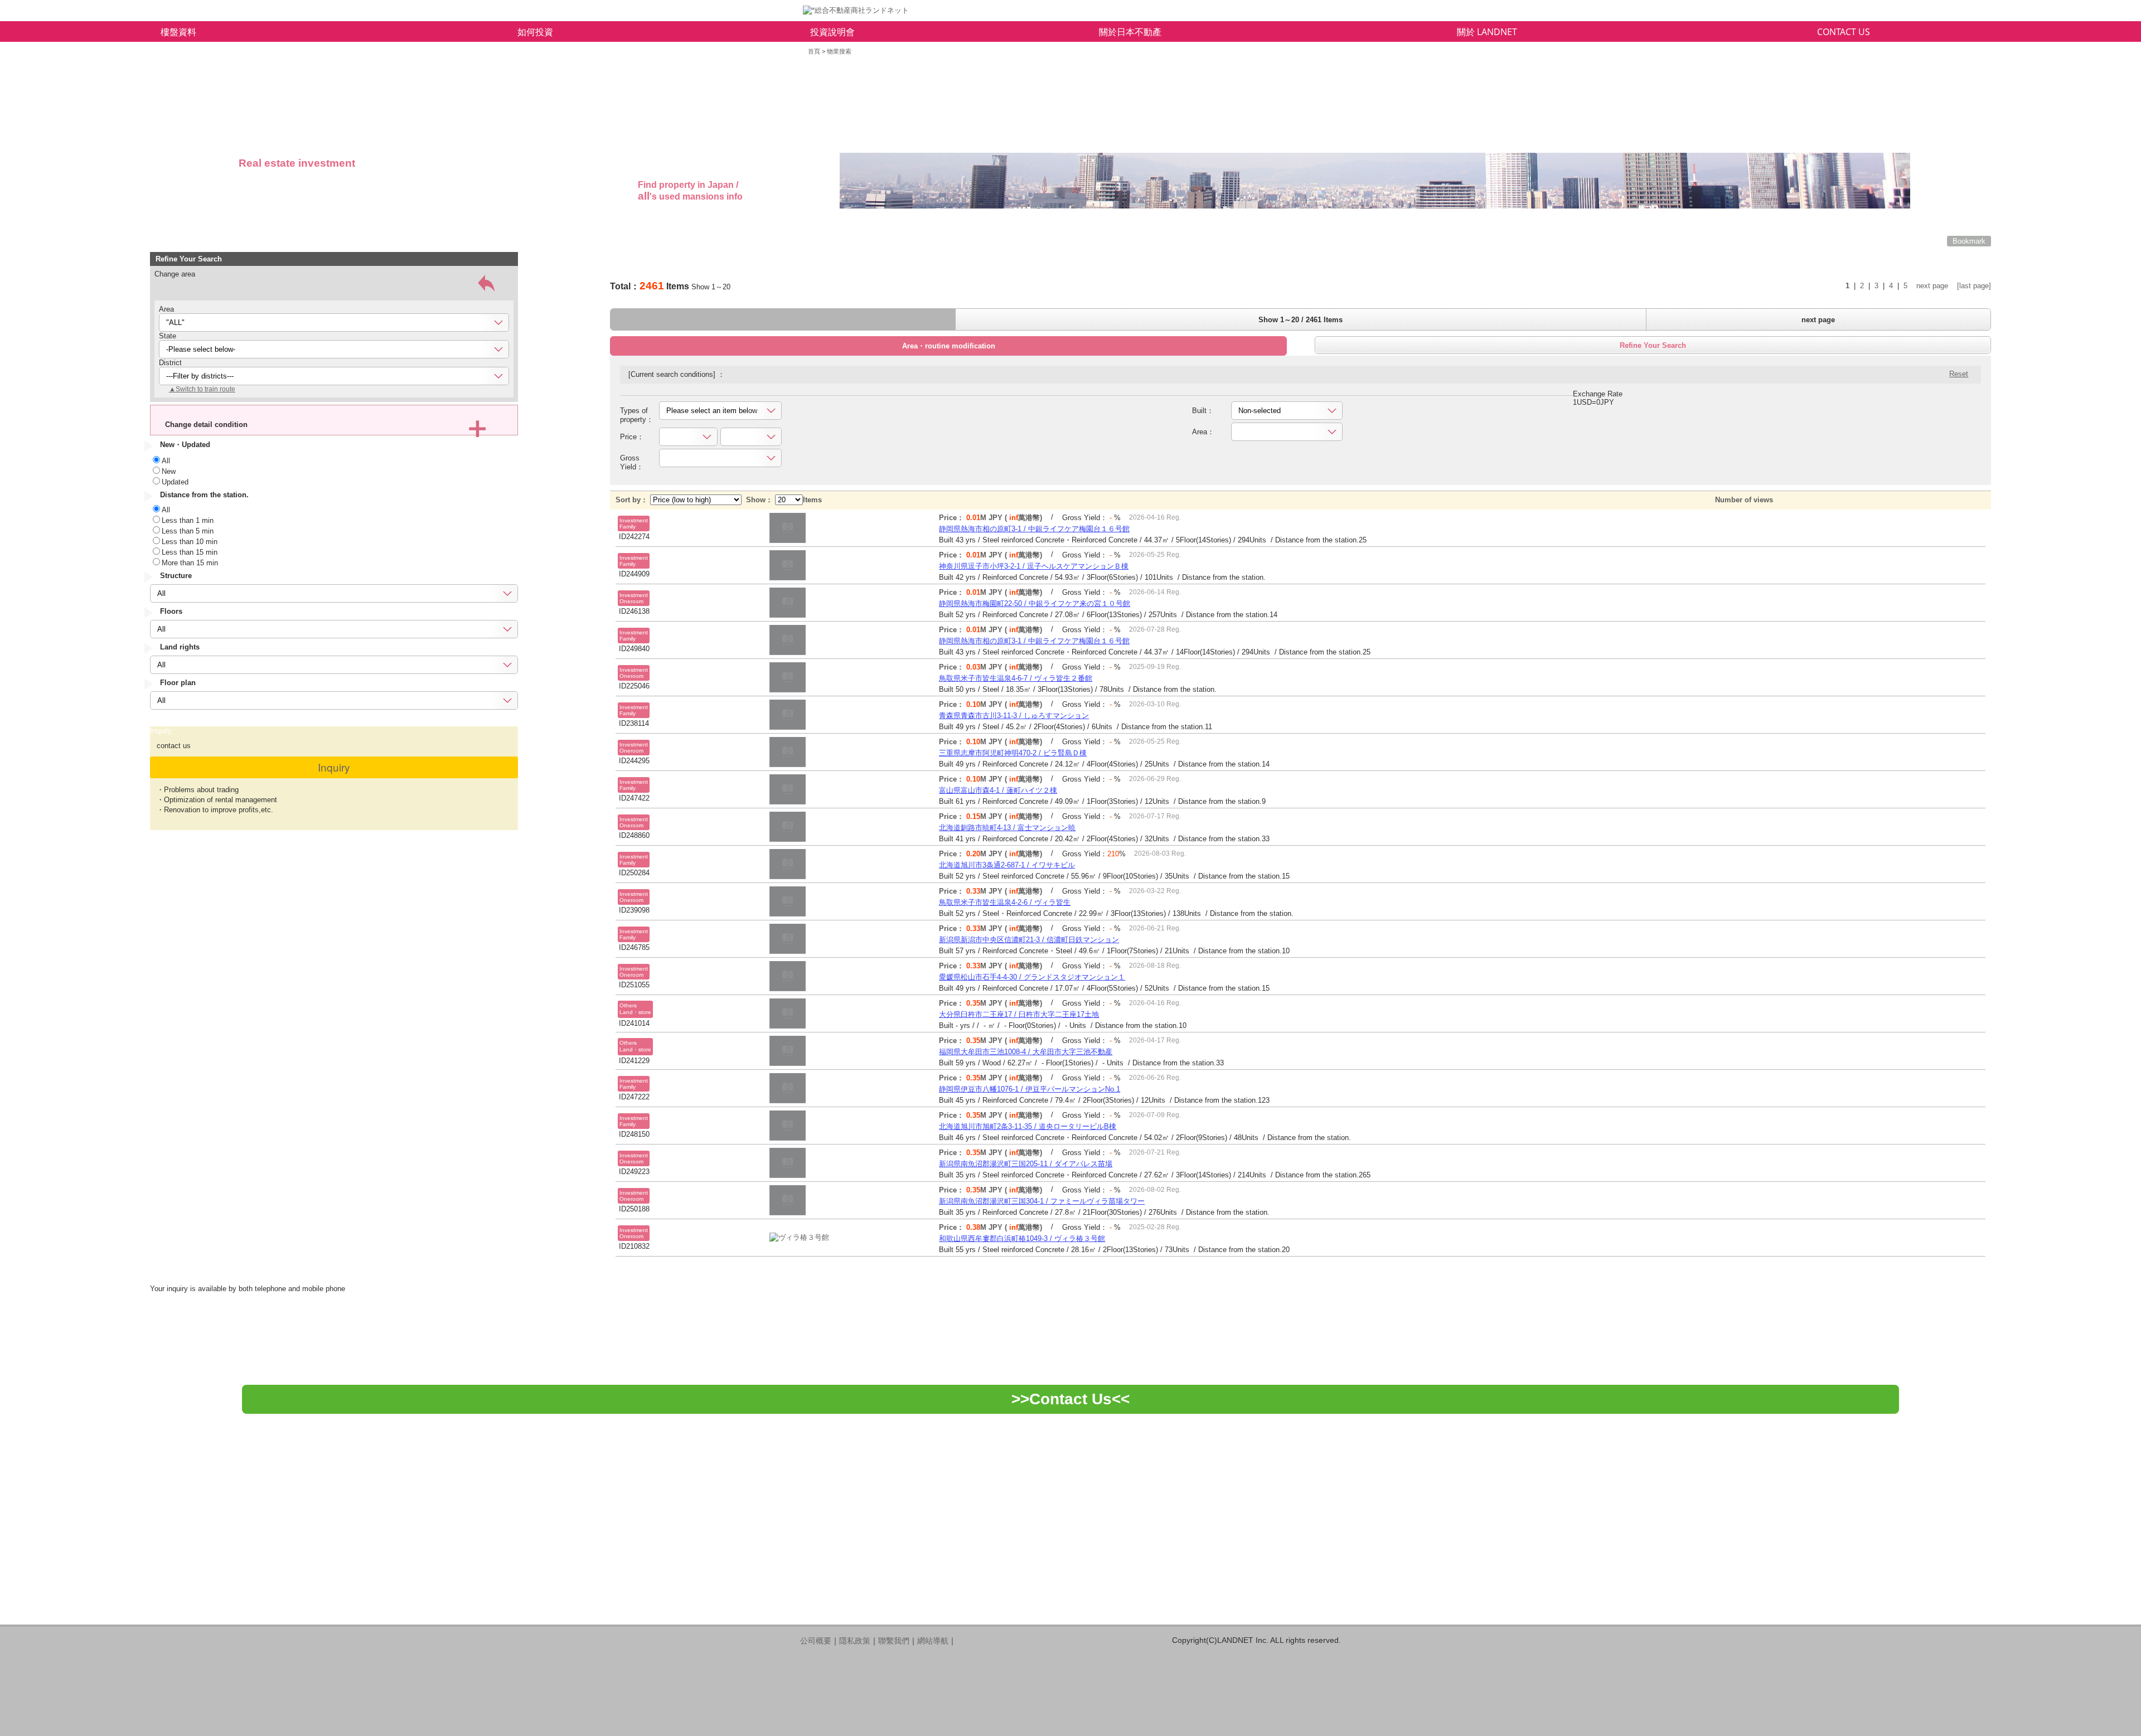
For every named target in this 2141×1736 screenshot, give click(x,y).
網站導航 (933, 1641)
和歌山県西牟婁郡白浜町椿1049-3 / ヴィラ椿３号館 (1022, 1238)
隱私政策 (855, 1641)
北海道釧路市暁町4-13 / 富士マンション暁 (1007, 828)
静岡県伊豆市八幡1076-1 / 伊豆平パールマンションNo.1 (1030, 1089)
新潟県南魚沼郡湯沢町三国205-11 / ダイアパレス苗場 (1026, 1164)
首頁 (814, 51)
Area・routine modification (949, 346)
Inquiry (334, 767)
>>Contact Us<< (1070, 1399)
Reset (1959, 374)
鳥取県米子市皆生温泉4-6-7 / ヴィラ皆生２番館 (1016, 678)
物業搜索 (839, 51)
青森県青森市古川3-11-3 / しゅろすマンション (1014, 716)
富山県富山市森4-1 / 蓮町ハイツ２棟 (998, 790)
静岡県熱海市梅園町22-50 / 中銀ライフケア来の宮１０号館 (1035, 603)
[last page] (1974, 286)
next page (1932, 286)
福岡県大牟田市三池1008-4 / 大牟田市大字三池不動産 (1026, 1052)
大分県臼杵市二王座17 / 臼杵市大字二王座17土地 (1019, 1014)
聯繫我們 (894, 1641)
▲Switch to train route (202, 389)
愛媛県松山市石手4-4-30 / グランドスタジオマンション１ (1032, 977)
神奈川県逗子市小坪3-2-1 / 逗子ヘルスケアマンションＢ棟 (1034, 566)
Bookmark (1969, 241)
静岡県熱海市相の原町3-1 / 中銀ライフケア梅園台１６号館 (1034, 529)
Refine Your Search (1653, 345)
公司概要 (816, 1641)
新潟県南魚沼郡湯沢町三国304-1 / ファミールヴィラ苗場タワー (1042, 1201)
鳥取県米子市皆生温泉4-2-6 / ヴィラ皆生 (1005, 902)
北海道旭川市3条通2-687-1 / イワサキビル (1007, 865)
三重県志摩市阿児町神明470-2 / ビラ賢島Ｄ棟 (1013, 753)
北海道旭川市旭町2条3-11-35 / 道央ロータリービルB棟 (1028, 1126)
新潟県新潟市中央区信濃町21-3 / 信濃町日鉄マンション (1029, 940)
